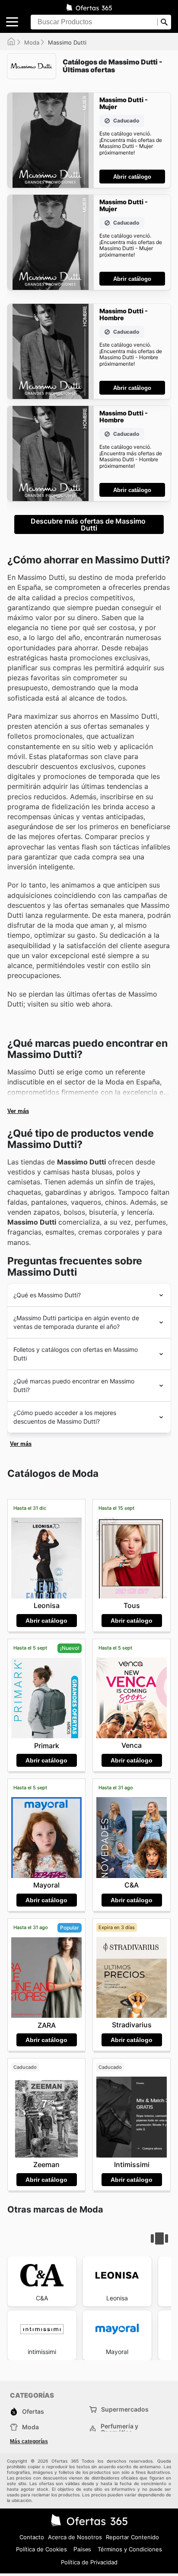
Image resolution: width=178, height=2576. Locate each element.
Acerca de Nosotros (75, 2537)
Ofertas (33, 2411)
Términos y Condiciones (130, 2549)
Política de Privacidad (89, 2562)
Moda (32, 42)
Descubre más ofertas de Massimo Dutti (89, 524)
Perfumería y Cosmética (119, 2429)
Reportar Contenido (132, 2537)
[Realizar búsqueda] (164, 22)
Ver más (18, 1111)
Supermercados (125, 2409)
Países (82, 2549)
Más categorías (29, 2441)
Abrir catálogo (132, 177)
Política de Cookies (41, 2549)
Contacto (32, 2537)
